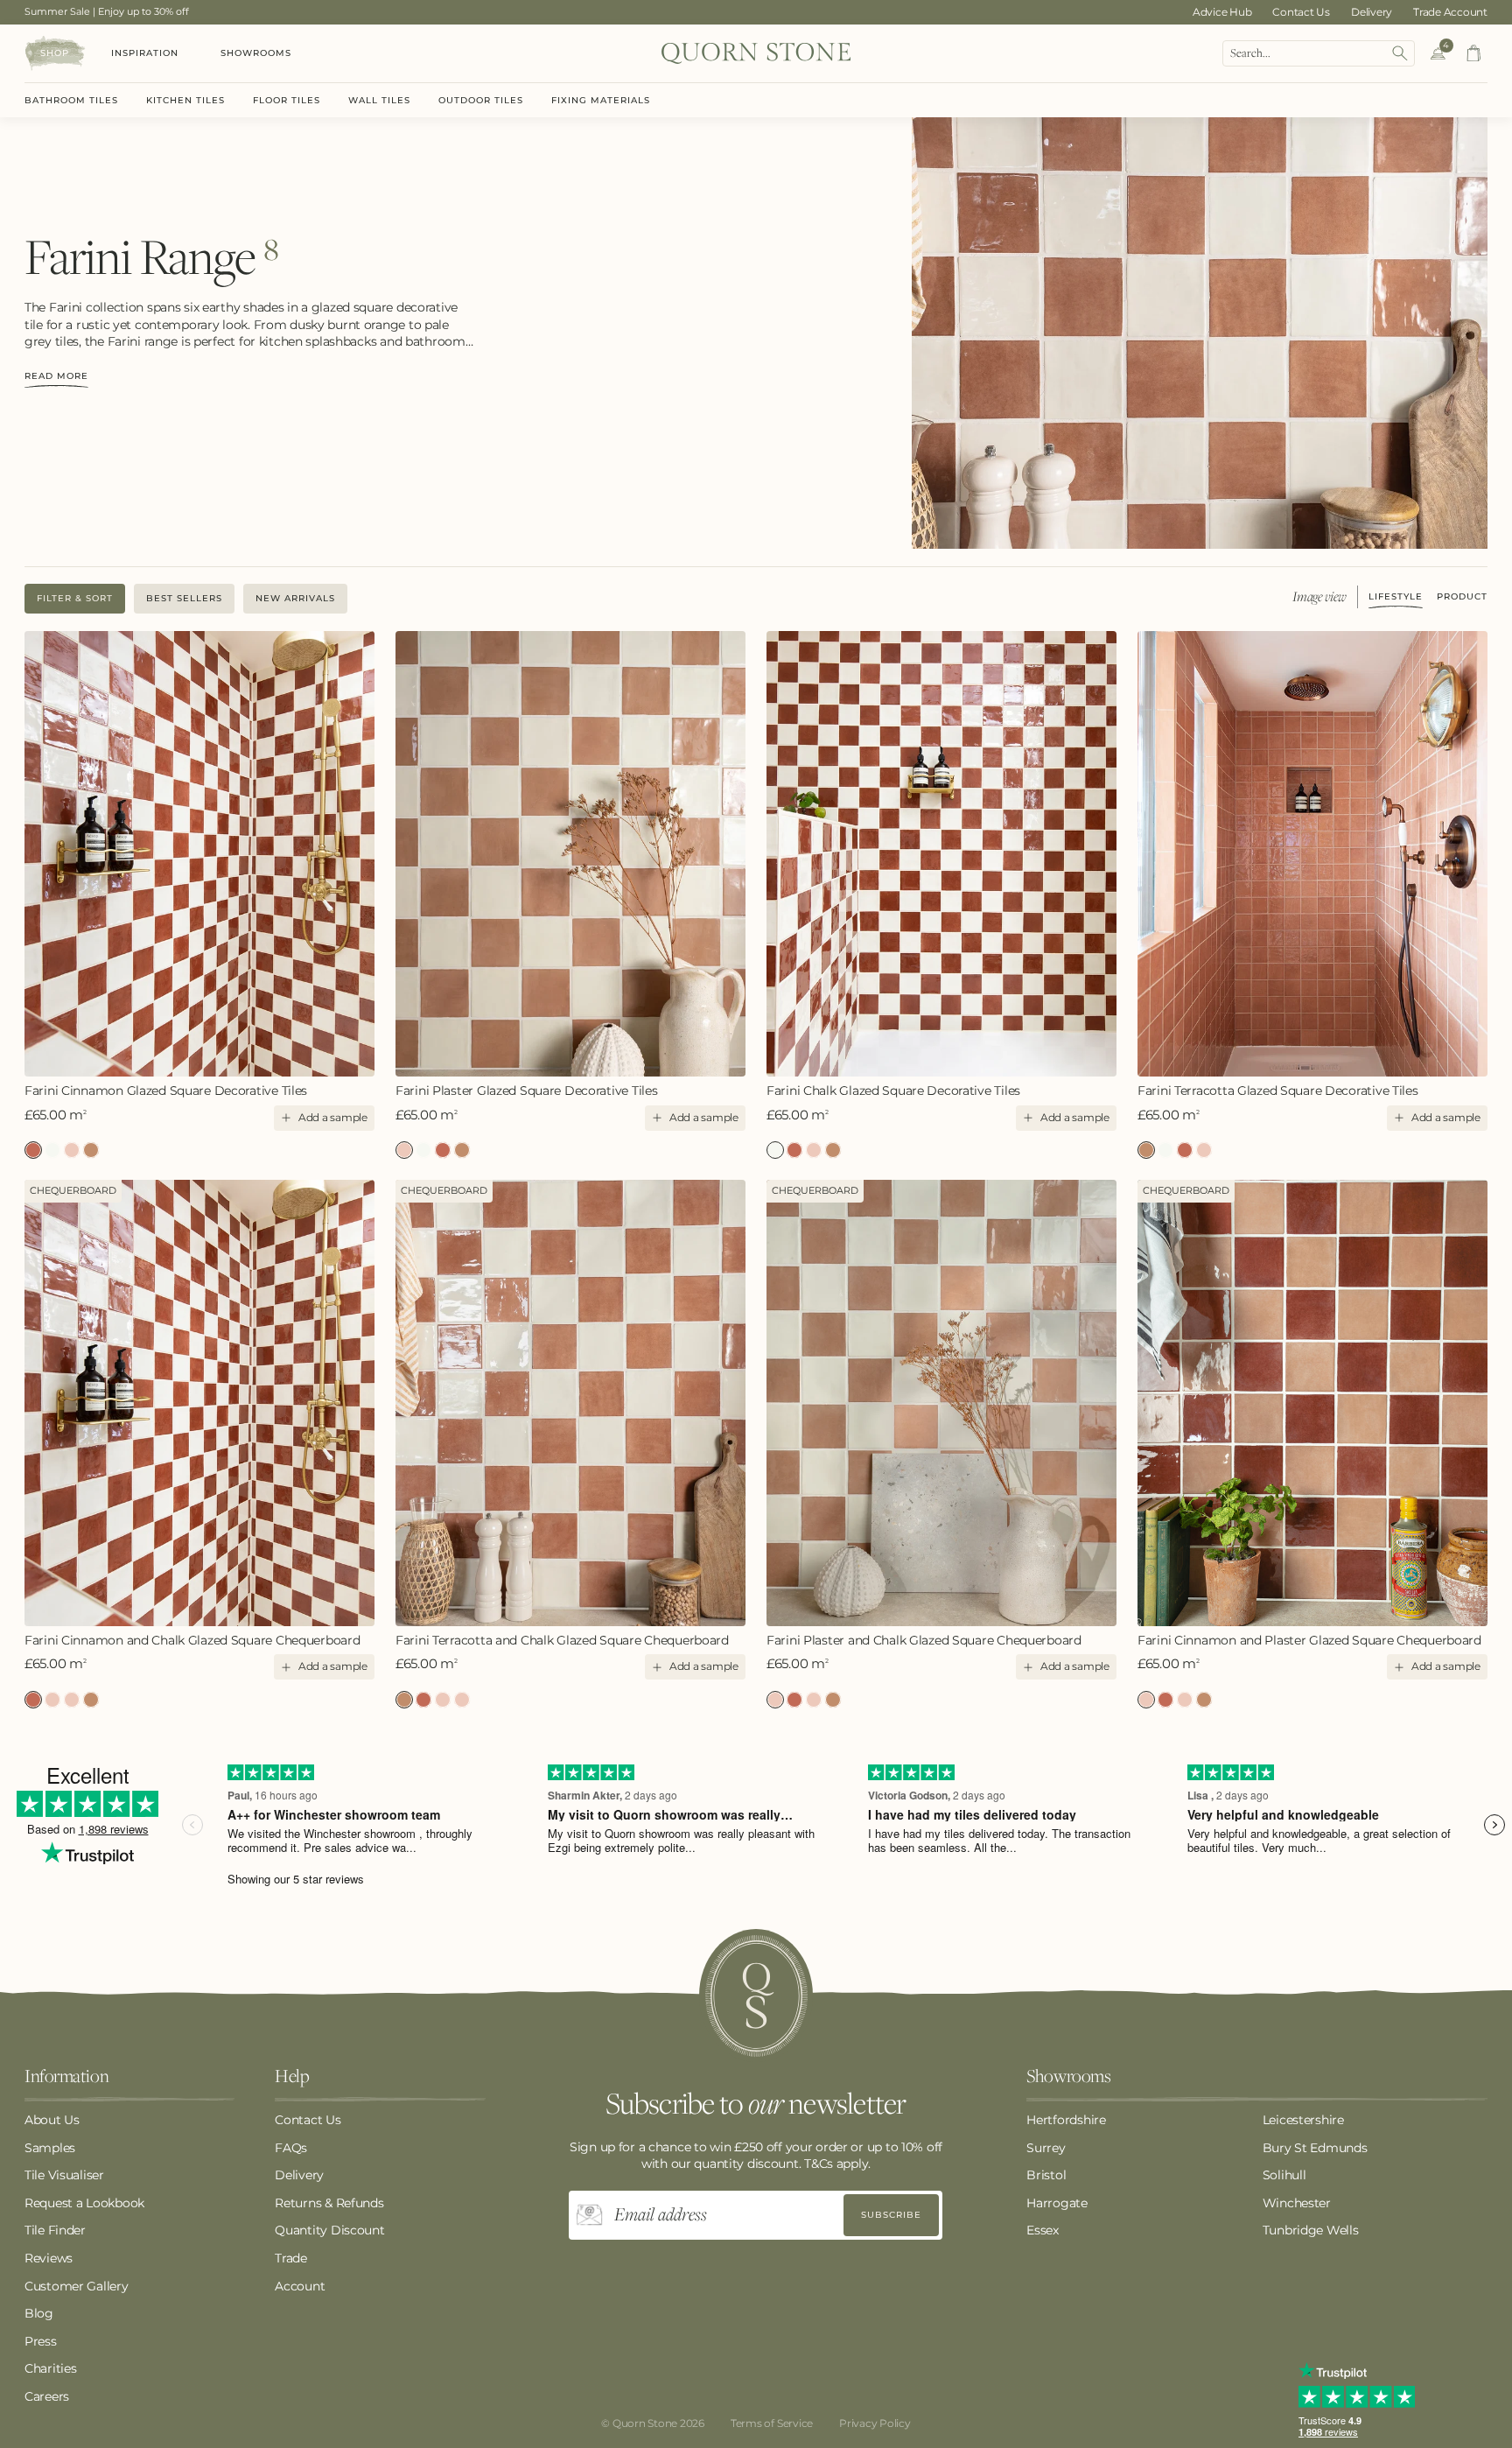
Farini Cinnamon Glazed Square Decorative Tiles (166, 1091)
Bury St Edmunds (1315, 2148)
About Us (52, 2120)
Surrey (1046, 2148)
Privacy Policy (875, 2423)
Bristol (1046, 2175)
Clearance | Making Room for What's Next (124, 11)
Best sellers (184, 598)
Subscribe (891, 2215)
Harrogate (1057, 2203)
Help (292, 2077)
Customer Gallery (77, 2286)
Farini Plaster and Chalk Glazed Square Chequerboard (72, 1700)
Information (66, 2077)
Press (41, 2341)
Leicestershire (1303, 2120)
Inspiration (145, 53)
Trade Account (1450, 12)
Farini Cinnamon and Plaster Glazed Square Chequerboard (52, 1700)
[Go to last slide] (39, 854)
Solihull (1284, 2175)
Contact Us (1301, 12)
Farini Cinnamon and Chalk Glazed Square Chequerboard (192, 1641)
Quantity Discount (329, 2230)
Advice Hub (1222, 12)
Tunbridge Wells (1311, 2230)
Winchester (1297, 2203)
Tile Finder (55, 2230)
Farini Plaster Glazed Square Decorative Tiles (72, 1150)
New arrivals (295, 598)
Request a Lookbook (84, 2203)
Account (300, 2286)
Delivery (1372, 12)
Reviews (49, 2258)
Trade (291, 2258)
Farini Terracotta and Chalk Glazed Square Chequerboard (91, 1700)
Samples (50, 2148)
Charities (50, 2368)
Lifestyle (1396, 597)
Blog (39, 2313)
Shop (55, 53)
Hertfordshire (1066, 2120)
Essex (1043, 2230)
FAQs (291, 2148)
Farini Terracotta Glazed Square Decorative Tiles (91, 1150)
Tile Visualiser (64, 2175)
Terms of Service (772, 2423)
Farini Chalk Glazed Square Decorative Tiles (52, 1150)
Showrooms (256, 53)
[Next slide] (361, 854)
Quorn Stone (645, 2423)
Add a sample (333, 1117)
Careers (47, 2396)
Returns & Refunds (329, 2203)
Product (1462, 597)
